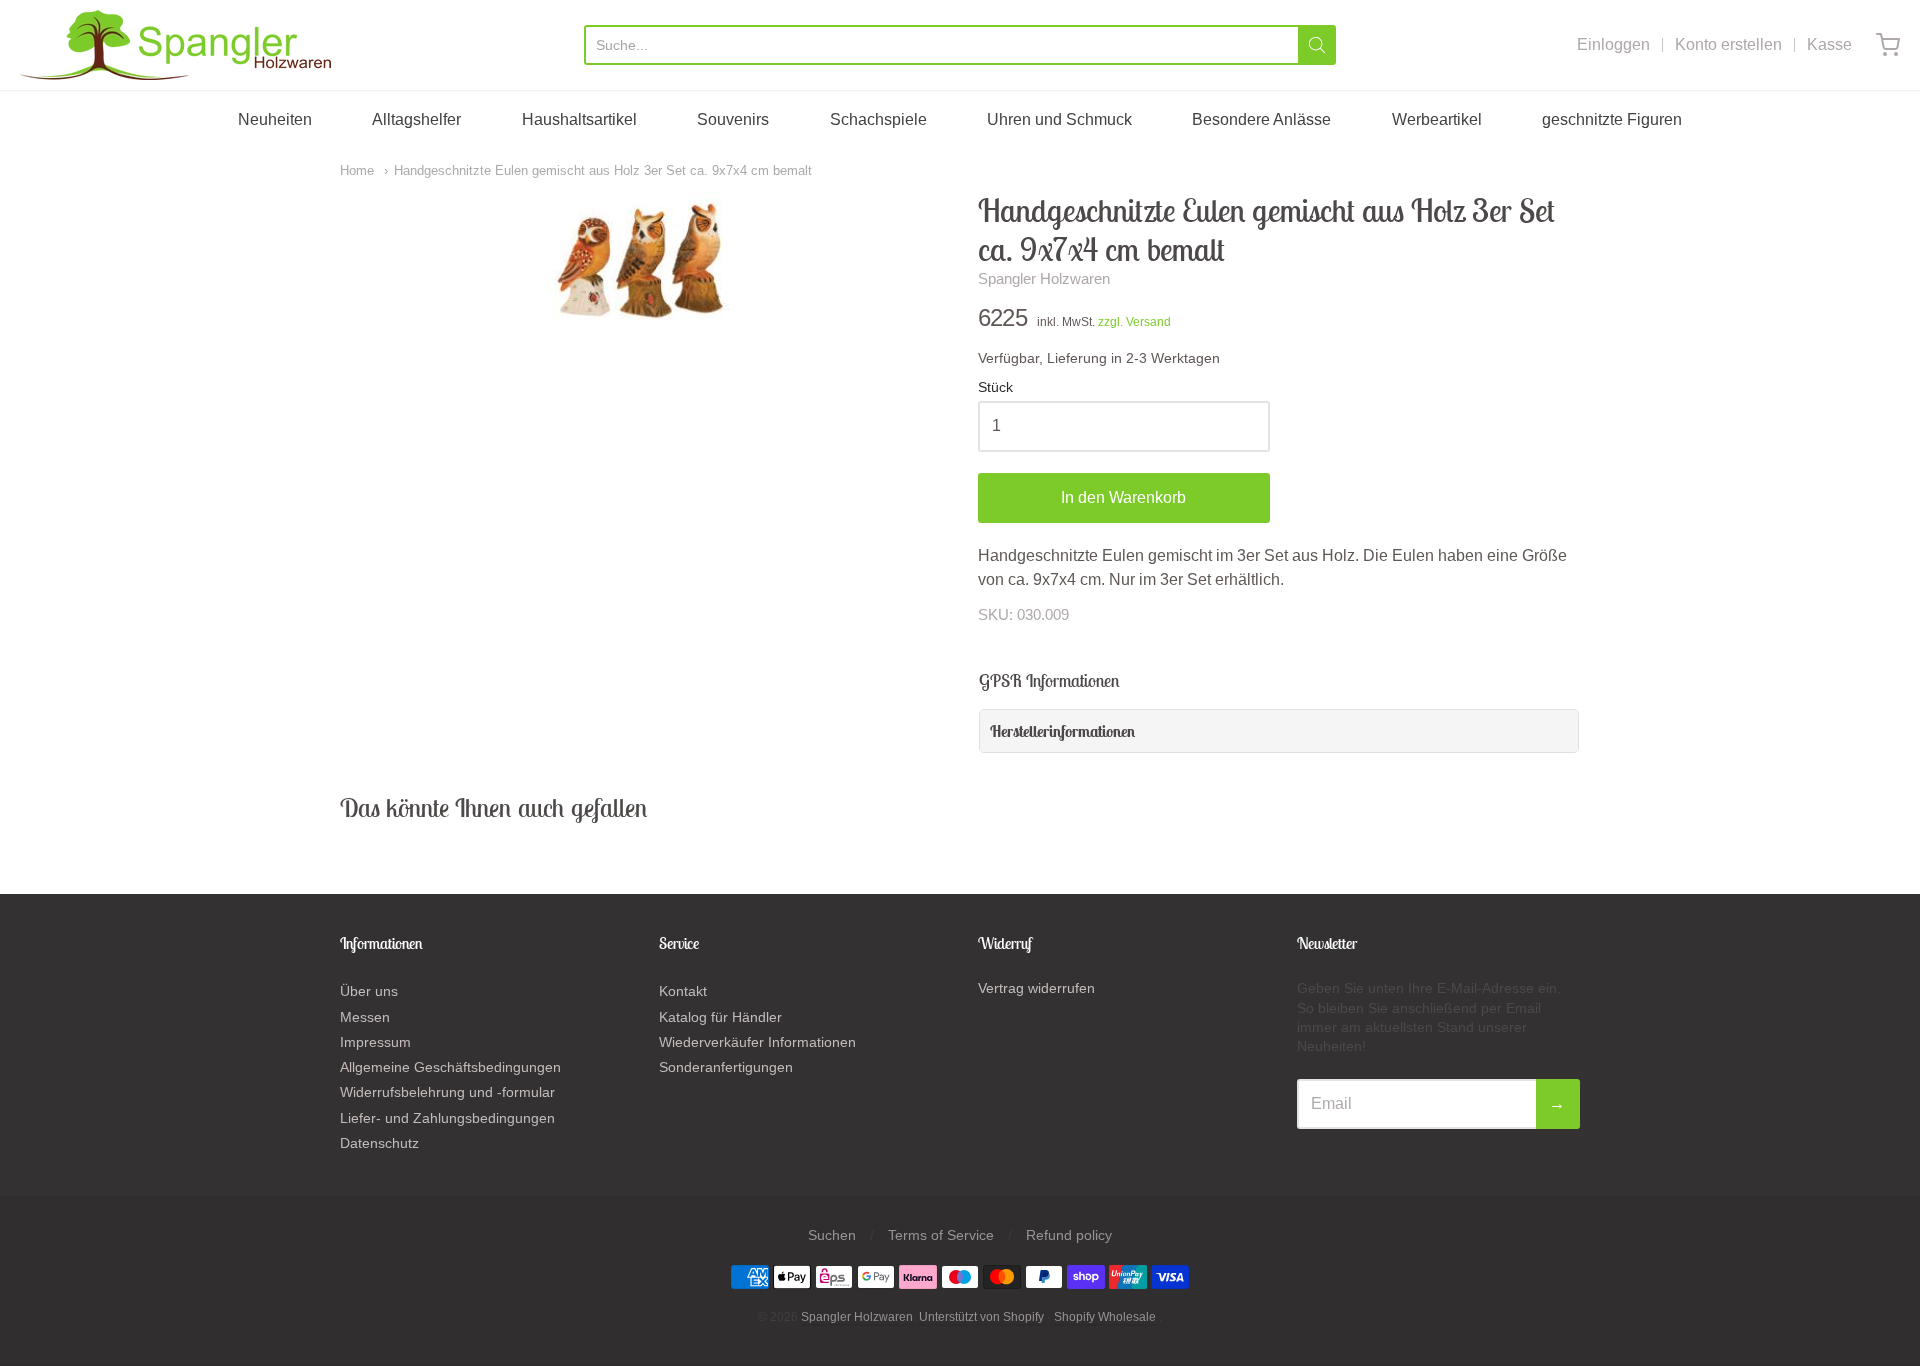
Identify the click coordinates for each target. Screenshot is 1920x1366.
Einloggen (1613, 44)
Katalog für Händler (720, 1017)
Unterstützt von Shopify (981, 1317)
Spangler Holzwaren (1044, 278)
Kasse (1829, 44)
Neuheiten (275, 119)
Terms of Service (941, 1235)
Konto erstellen (1728, 44)
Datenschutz (379, 1143)
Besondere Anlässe (1261, 119)
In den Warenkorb (1123, 497)
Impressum (375, 1042)
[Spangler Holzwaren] (175, 45)
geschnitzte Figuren (1612, 119)
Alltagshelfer (416, 119)
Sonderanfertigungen (726, 1067)
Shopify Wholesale (1105, 1317)
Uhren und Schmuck (1059, 119)
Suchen (832, 1235)
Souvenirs (733, 119)
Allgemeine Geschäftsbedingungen (450, 1067)
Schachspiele (878, 119)
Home (357, 170)
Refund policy (1069, 1235)
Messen (365, 1017)
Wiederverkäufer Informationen (757, 1042)
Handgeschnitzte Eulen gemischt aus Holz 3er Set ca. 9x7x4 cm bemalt (603, 170)
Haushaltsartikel (579, 119)
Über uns (369, 991)
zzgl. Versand (1134, 322)
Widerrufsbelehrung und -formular (447, 1092)
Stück (995, 387)
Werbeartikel (1437, 119)
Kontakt (683, 991)
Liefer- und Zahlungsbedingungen (447, 1118)
